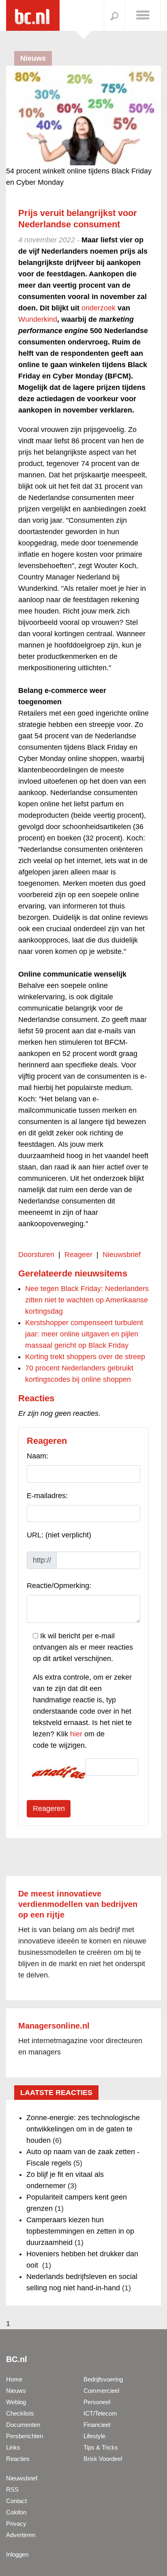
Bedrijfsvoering (103, 2379)
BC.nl (17, 2359)
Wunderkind (38, 319)
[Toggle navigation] (143, 15)
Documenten (23, 2425)
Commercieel (101, 2391)
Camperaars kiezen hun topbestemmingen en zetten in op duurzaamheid (80, 2231)
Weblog (16, 2402)
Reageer (78, 1255)
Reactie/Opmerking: (59, 1586)
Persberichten (25, 2436)
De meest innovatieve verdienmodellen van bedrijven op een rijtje (78, 1904)
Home (14, 2379)
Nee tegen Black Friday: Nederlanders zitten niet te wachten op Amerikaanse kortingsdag (87, 1300)
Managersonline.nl (54, 2026)
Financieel (97, 2425)
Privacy (16, 2524)
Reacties (18, 2459)
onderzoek (98, 308)
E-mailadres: (47, 1496)
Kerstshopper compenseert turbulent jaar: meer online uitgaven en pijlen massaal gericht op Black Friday (84, 1334)
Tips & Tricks (101, 2447)
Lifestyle (94, 2436)
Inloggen (17, 2554)
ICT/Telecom (100, 2413)
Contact (16, 2501)
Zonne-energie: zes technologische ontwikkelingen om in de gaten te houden (83, 2129)
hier (76, 1734)
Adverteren (21, 2535)
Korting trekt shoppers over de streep (85, 1357)
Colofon (16, 2512)
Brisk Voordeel (103, 2459)
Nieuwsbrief (122, 1255)
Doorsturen (36, 1255)
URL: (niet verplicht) (59, 1535)
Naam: (37, 1456)
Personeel (97, 2402)
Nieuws (16, 2391)
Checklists (20, 2413)
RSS (12, 2489)
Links (13, 2447)
